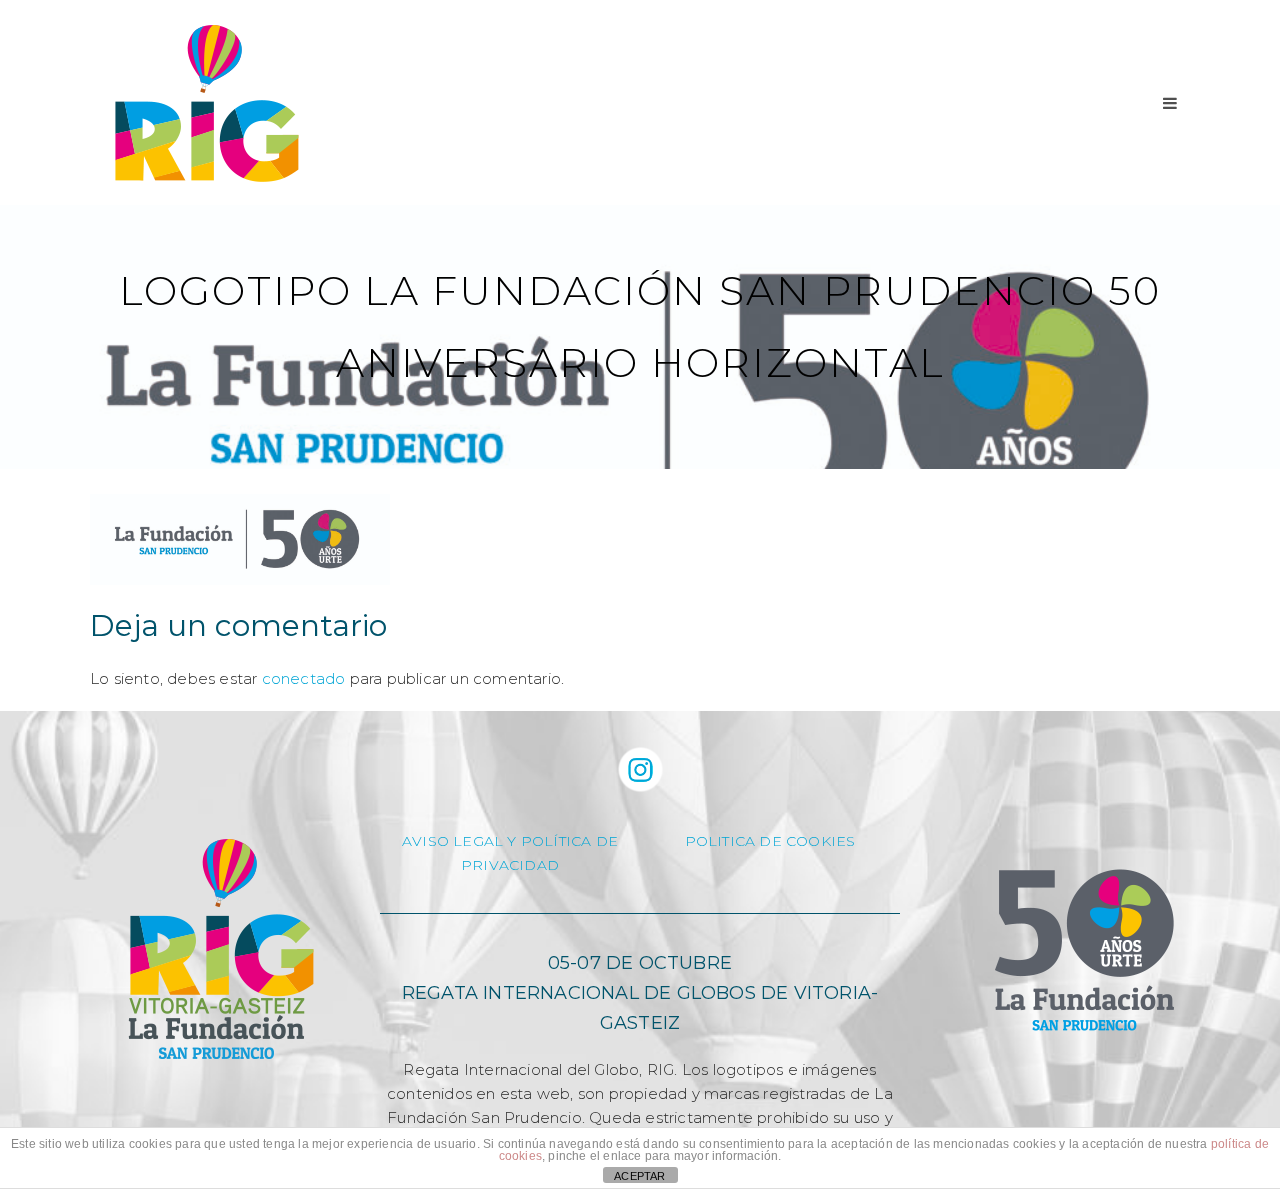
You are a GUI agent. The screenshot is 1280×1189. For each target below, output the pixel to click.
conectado (304, 678)
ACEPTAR (639, 1176)
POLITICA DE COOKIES (770, 841)
